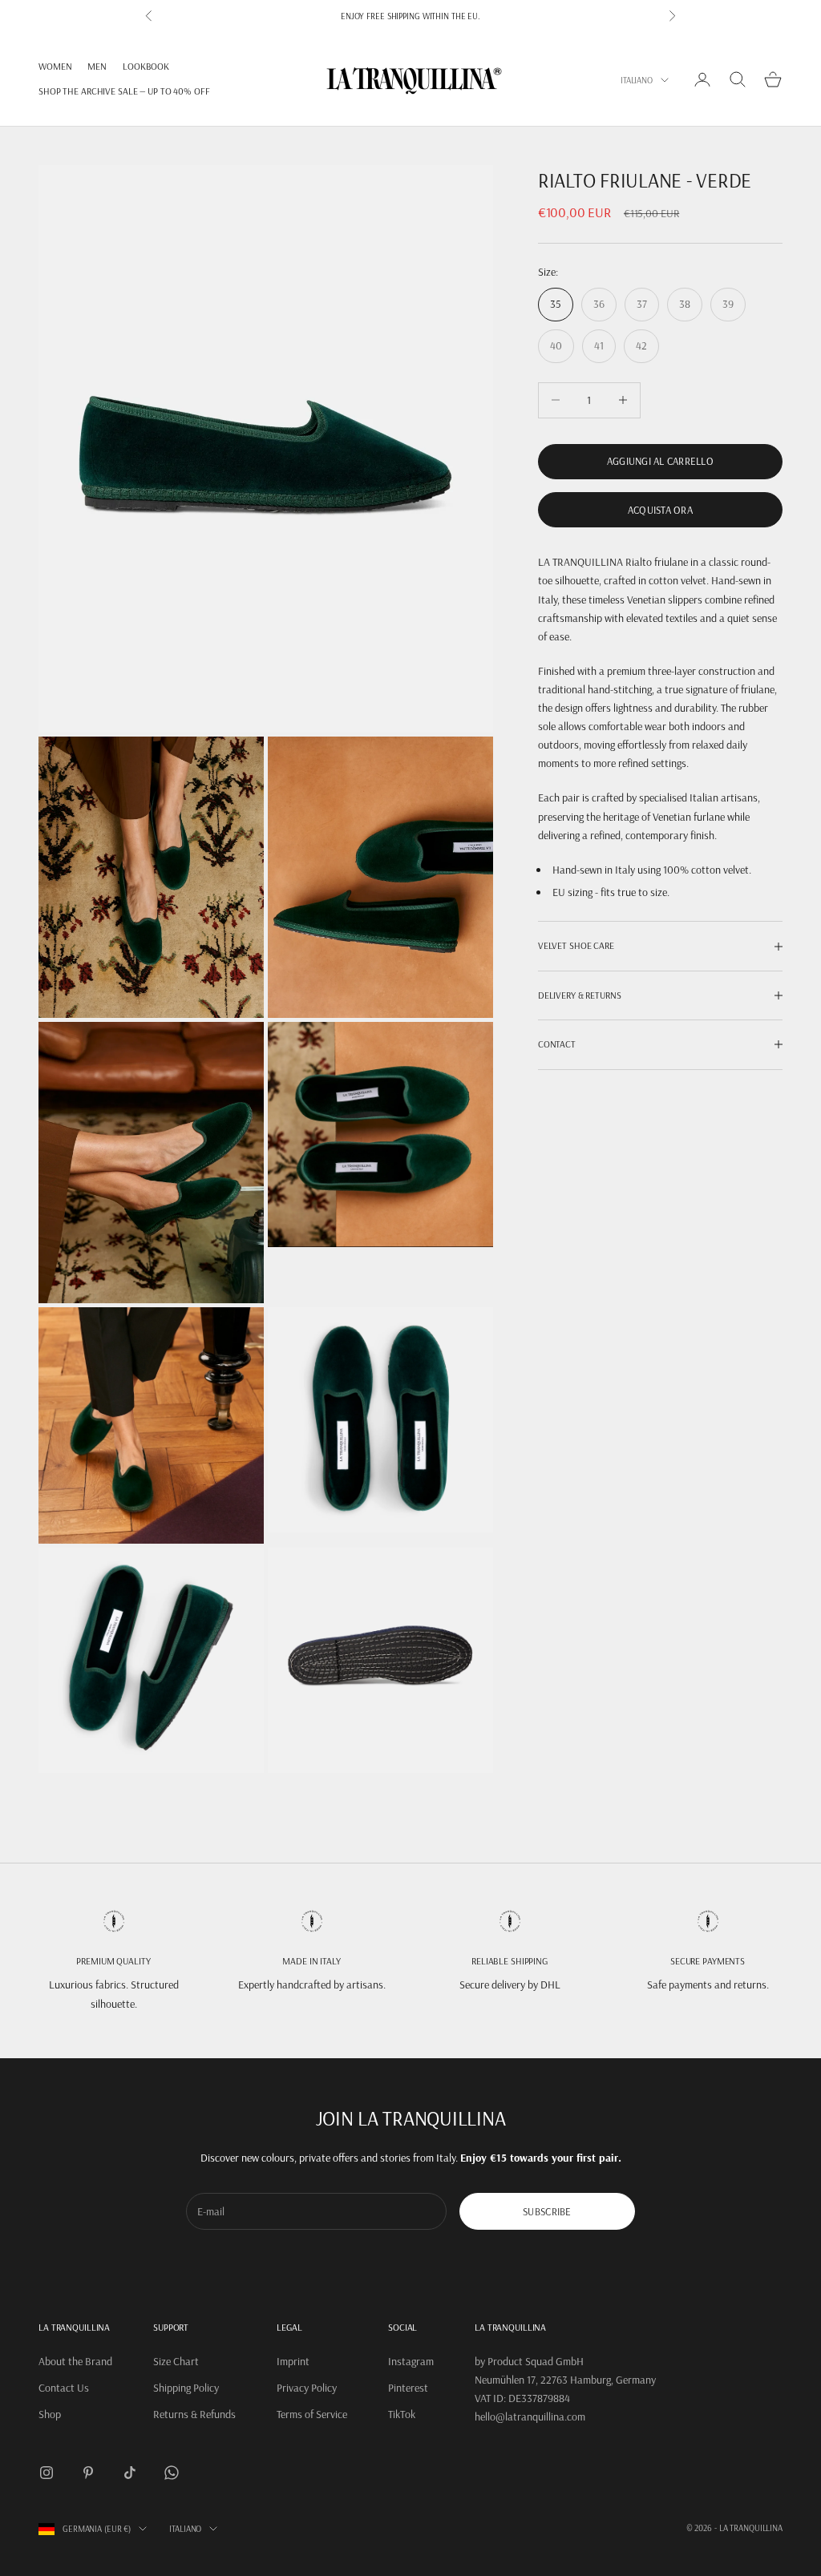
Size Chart (176, 2361)
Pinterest (408, 2388)
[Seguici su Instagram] (47, 2473)
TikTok (402, 2414)
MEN (97, 66)
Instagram (411, 2361)
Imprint (293, 2361)
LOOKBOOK (146, 66)
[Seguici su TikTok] (130, 2473)
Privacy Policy (307, 2388)
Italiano (637, 80)
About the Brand (75, 2361)
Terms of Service (312, 2414)
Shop (50, 2414)
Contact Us (64, 2388)
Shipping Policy (186, 2388)
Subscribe (547, 2211)
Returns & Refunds (194, 2414)
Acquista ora (660, 510)
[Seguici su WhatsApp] (172, 2473)
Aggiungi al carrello (660, 461)
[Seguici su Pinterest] (88, 2473)
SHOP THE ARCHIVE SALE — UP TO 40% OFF (124, 91)
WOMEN (55, 66)
